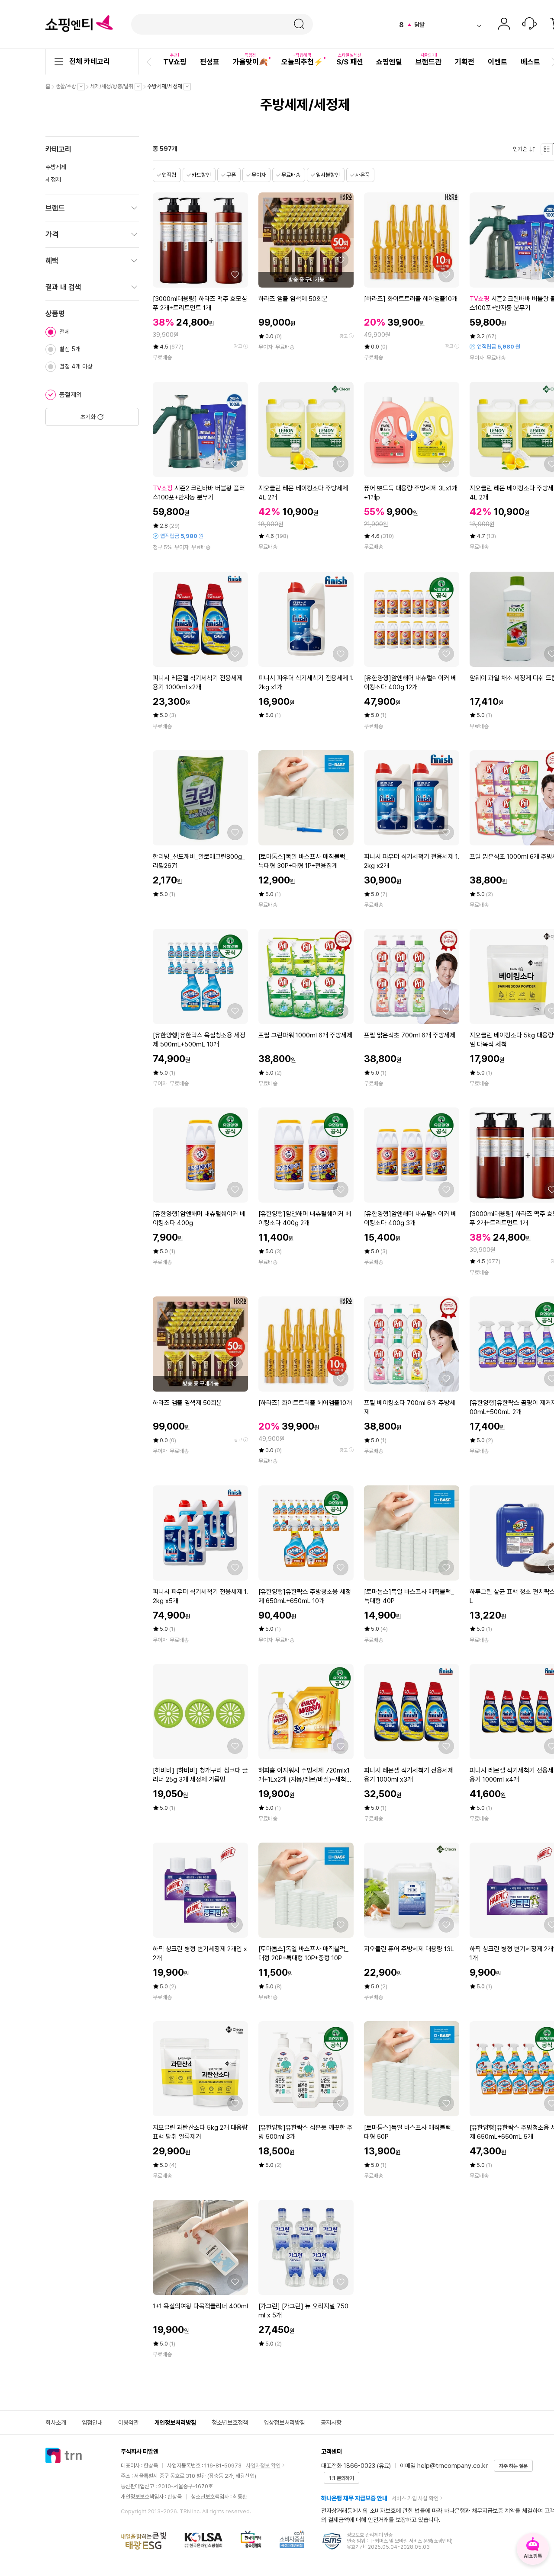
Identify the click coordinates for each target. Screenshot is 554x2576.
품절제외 (71, 395)
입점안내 (92, 2422)
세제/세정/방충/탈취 (114, 86)
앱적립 (169, 175)
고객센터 (529, 25)
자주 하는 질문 (513, 2466)
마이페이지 (504, 25)
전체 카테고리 (90, 61)
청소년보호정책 (230, 2422)
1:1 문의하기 (341, 2478)
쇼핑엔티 (79, 24)
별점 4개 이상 (76, 366)
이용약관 (129, 2422)
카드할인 (201, 175)
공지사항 (331, 2422)
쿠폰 (231, 175)
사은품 (362, 175)
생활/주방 (68, 86)
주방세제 (56, 167)
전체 (64, 332)
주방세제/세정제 (167, 86)
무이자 (259, 175)
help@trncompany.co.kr (453, 2466)
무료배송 (291, 175)
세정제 (53, 179)
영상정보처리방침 (284, 2422)
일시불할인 (328, 175)
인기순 (522, 149)
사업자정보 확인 (263, 2466)
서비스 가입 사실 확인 (415, 2498)
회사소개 (56, 2422)
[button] (150, 62)
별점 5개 (70, 349)
